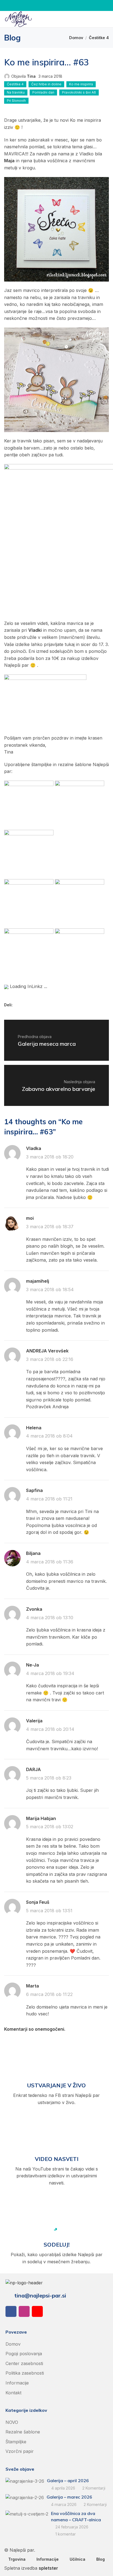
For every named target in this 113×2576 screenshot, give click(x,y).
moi (30, 1218)
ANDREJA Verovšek (47, 1351)
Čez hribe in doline (46, 84)
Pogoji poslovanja (24, 2354)
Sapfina (34, 1490)
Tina (31, 76)
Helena (34, 1428)
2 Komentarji (94, 2488)
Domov (76, 38)
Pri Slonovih (16, 101)
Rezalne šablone (23, 2432)
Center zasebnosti (24, 2363)
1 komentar (66, 2534)
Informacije (17, 2383)
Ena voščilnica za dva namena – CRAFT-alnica (76, 2516)
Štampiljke (16, 2442)
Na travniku (16, 92)
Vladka (34, 1148)
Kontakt (13, 2393)
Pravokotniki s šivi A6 (79, 92)
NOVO (12, 2422)
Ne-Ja (33, 1665)
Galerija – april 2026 (68, 2481)
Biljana (33, 1553)
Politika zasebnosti (25, 2373)
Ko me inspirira (81, 84)
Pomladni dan (43, 92)
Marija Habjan (41, 1818)
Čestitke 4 (99, 38)
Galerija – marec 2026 (69, 2497)
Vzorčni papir (20, 2451)
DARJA (33, 1769)
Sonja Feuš (38, 1902)
